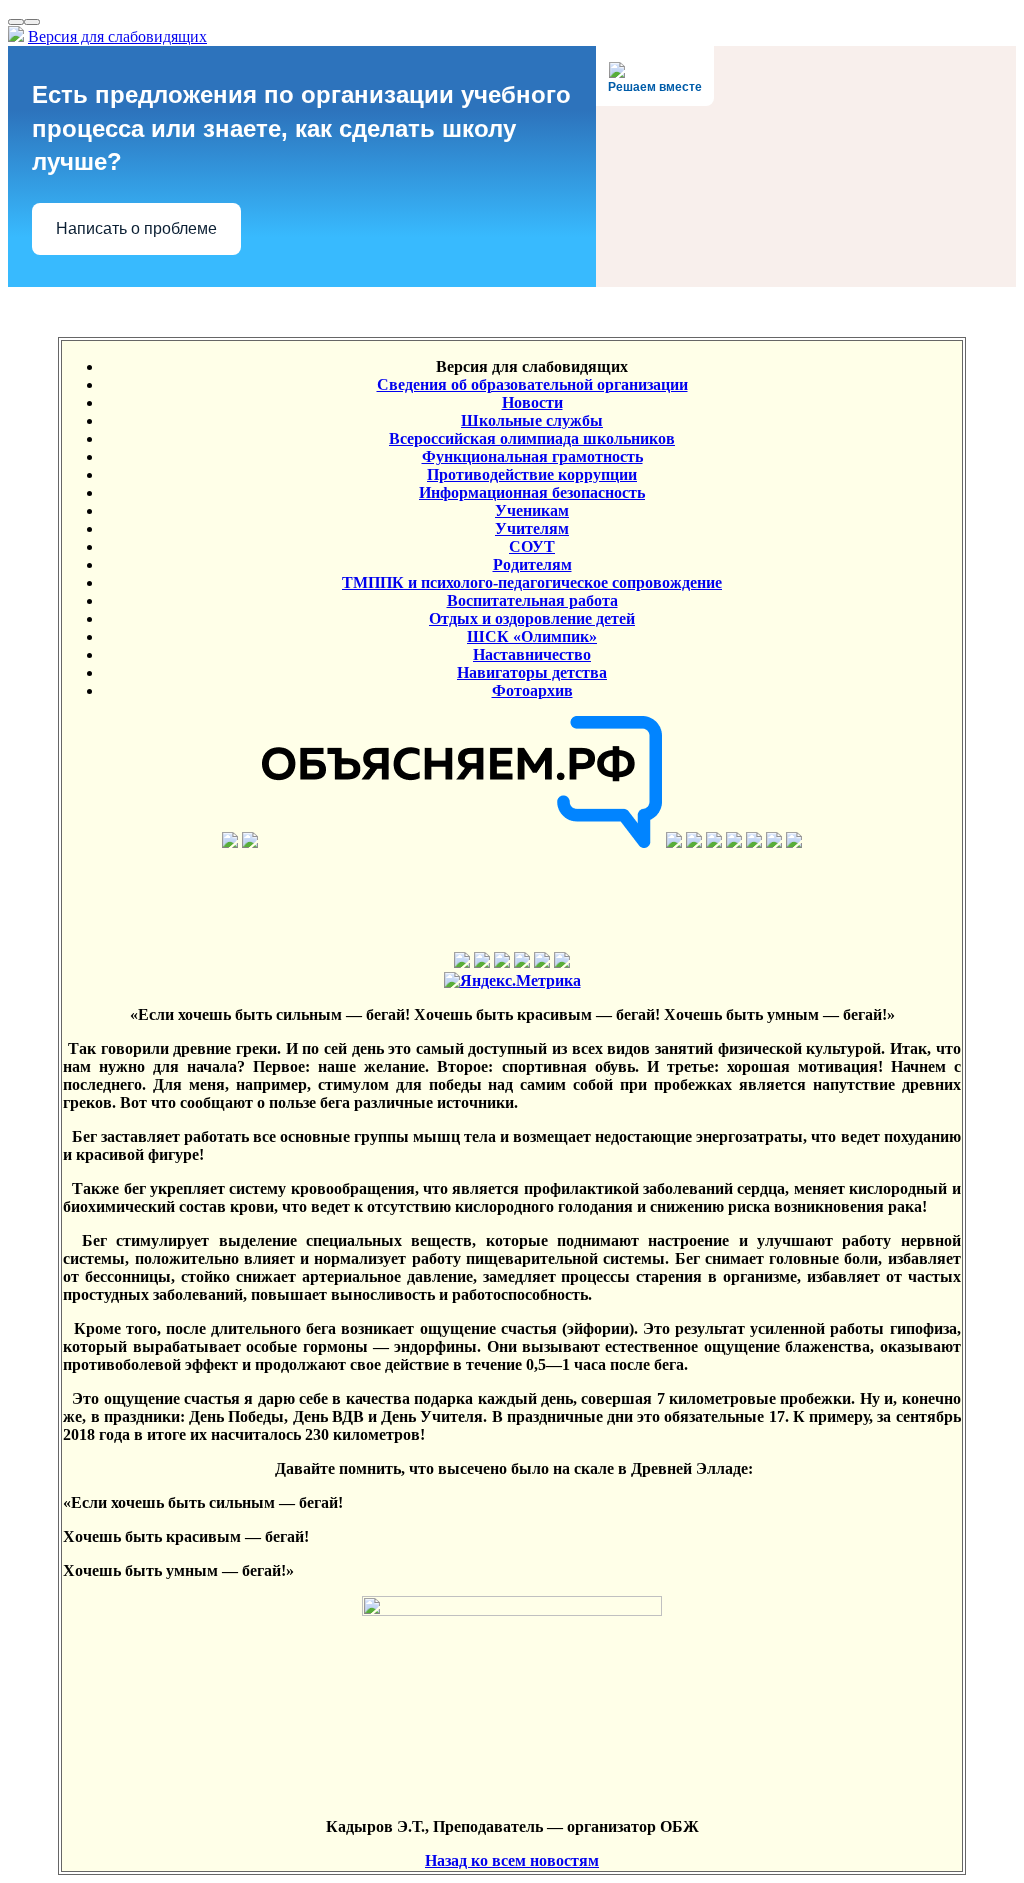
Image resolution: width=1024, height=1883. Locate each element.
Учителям (532, 528)
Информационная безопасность (532, 492)
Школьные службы (532, 420)
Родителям (532, 564)
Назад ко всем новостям (512, 1860)
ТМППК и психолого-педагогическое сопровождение (532, 582)
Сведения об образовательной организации (532, 384)
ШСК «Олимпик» (532, 636)
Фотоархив (532, 690)
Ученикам (532, 510)
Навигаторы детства (532, 672)
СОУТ (532, 546)
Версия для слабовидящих (117, 36)
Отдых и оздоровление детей (532, 618)
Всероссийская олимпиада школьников (532, 438)
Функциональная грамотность (532, 456)
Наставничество (532, 654)
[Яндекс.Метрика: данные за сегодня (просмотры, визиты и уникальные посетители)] (512, 981)
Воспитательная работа (532, 600)
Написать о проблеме (136, 228)
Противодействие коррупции (532, 474)
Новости (532, 402)
